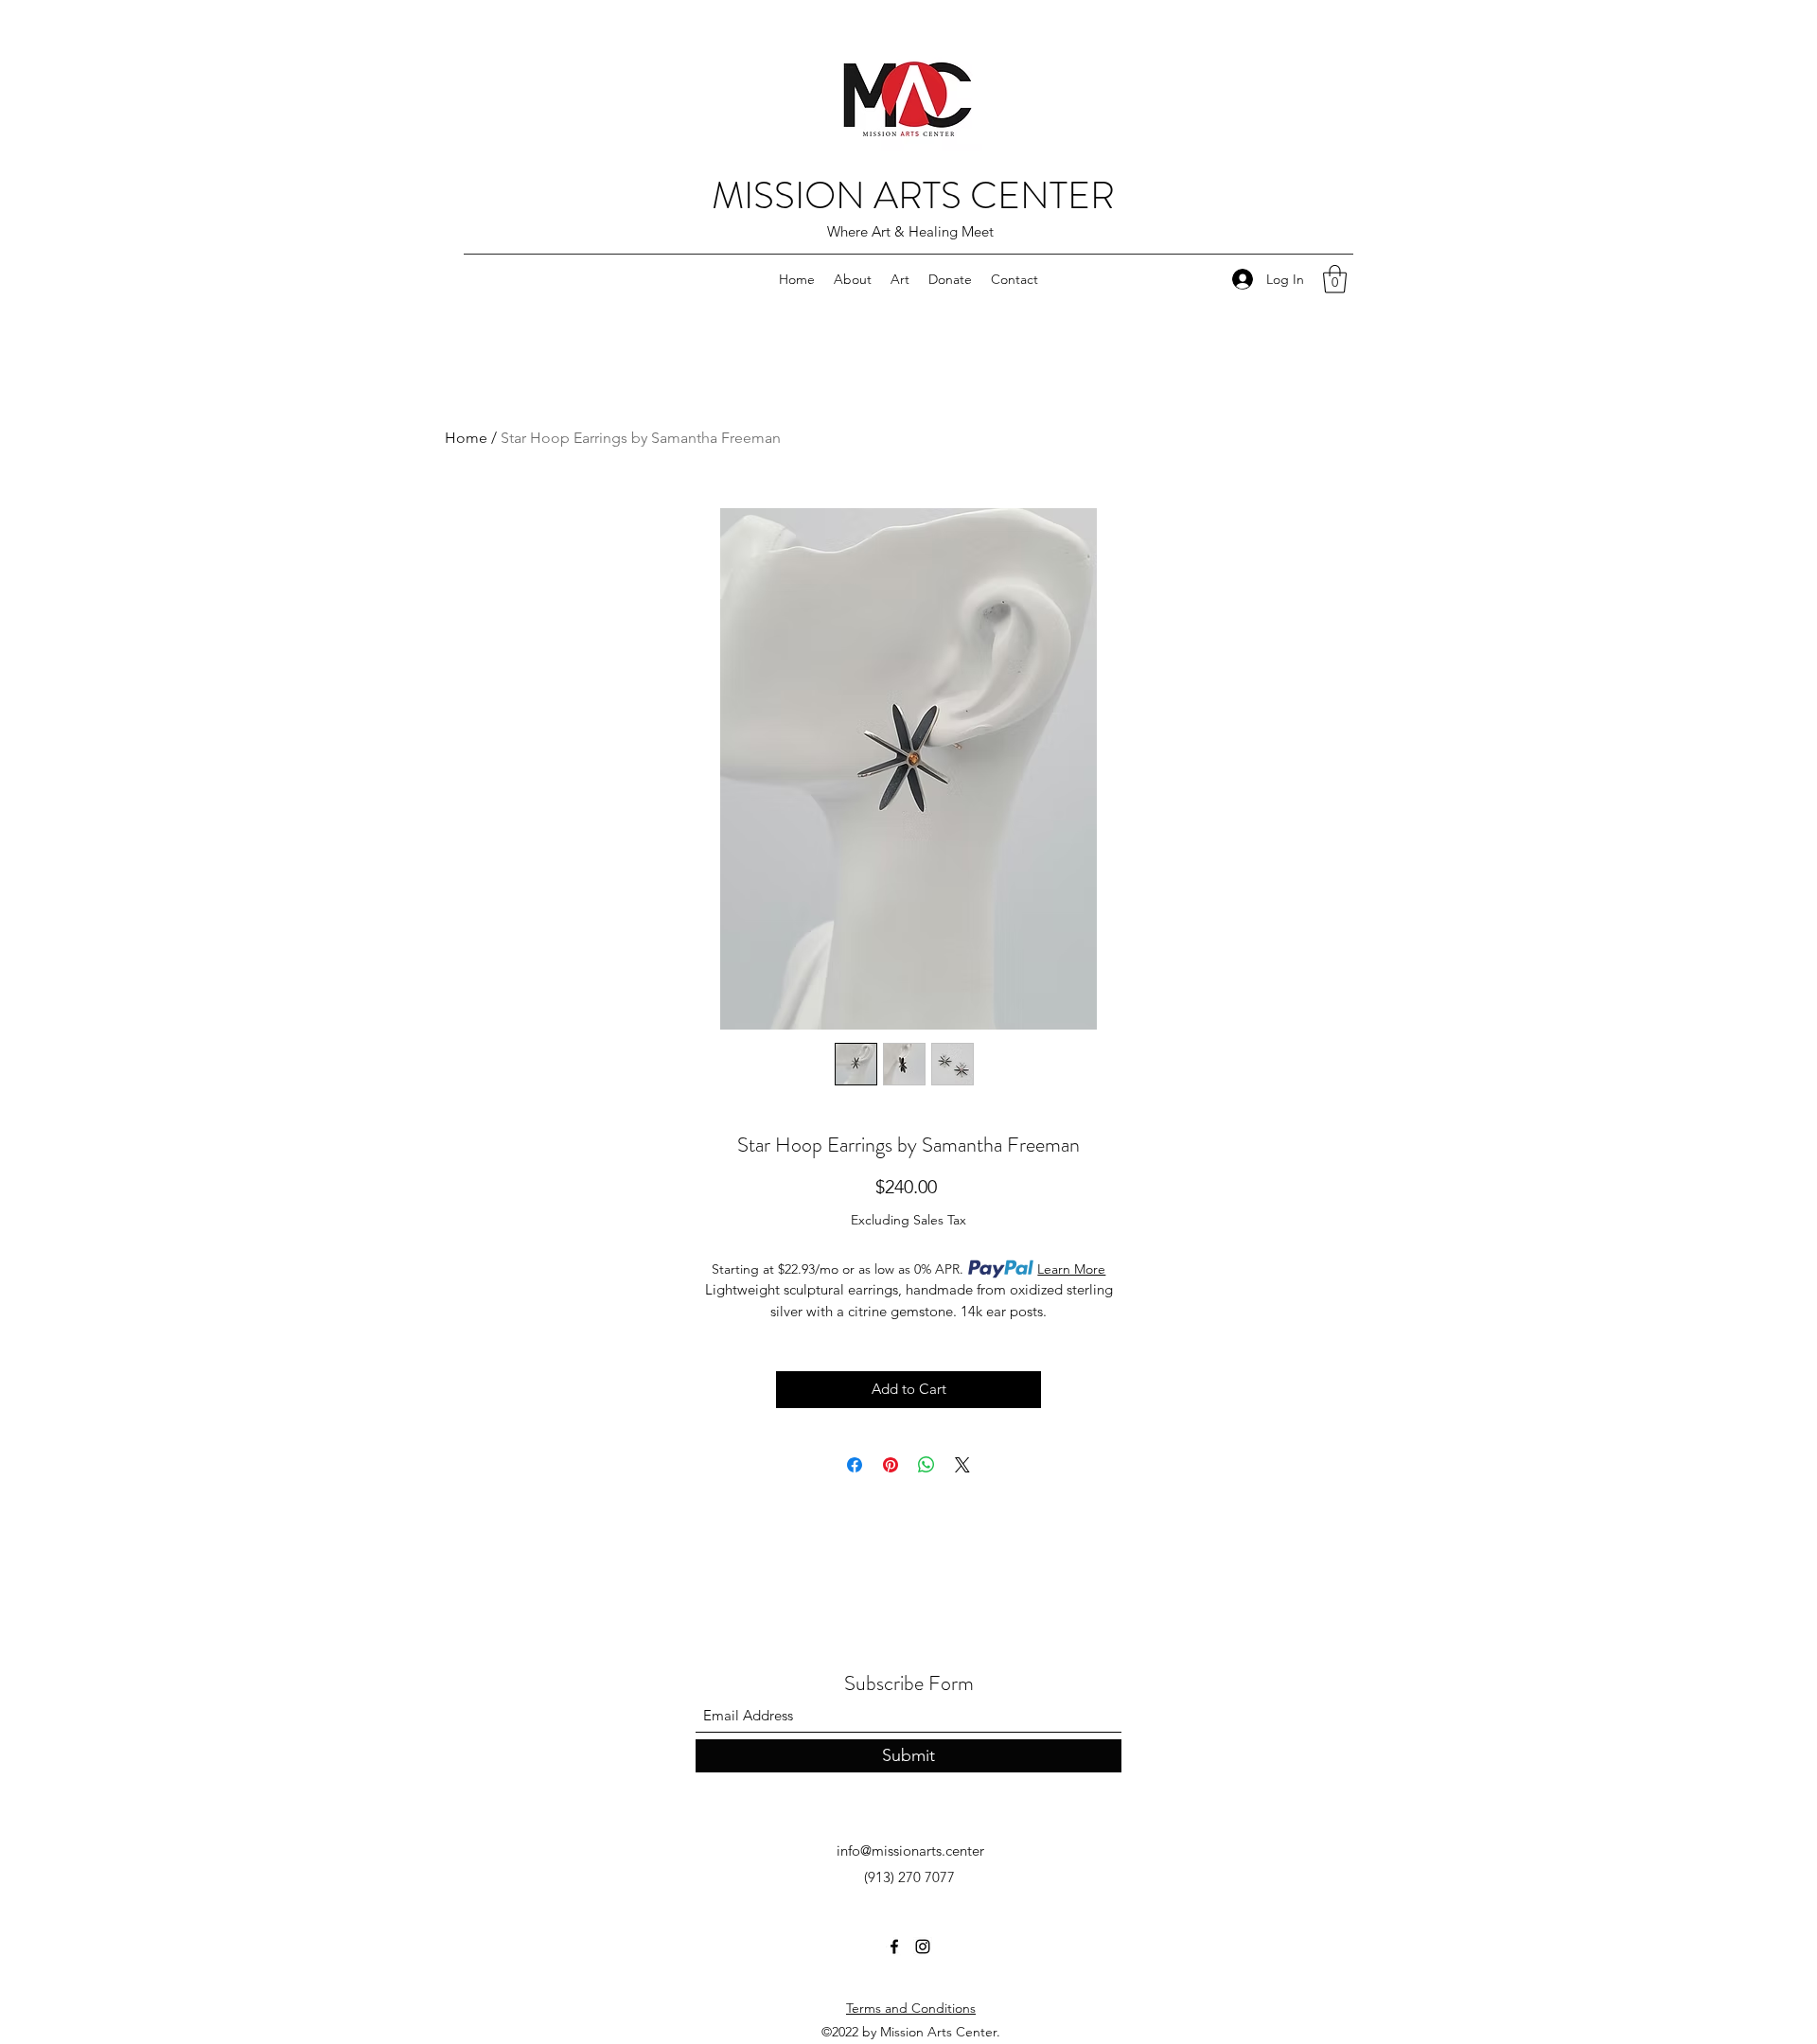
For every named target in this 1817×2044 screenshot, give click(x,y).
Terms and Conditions (911, 2008)
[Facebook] (894, 1947)
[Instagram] (923, 1947)
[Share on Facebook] (855, 1465)
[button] (1335, 279)
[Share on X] (962, 1465)
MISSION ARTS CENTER (913, 195)
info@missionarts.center (910, 1850)
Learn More (1071, 1269)
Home (466, 438)
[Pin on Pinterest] (891, 1465)
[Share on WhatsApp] (926, 1465)
